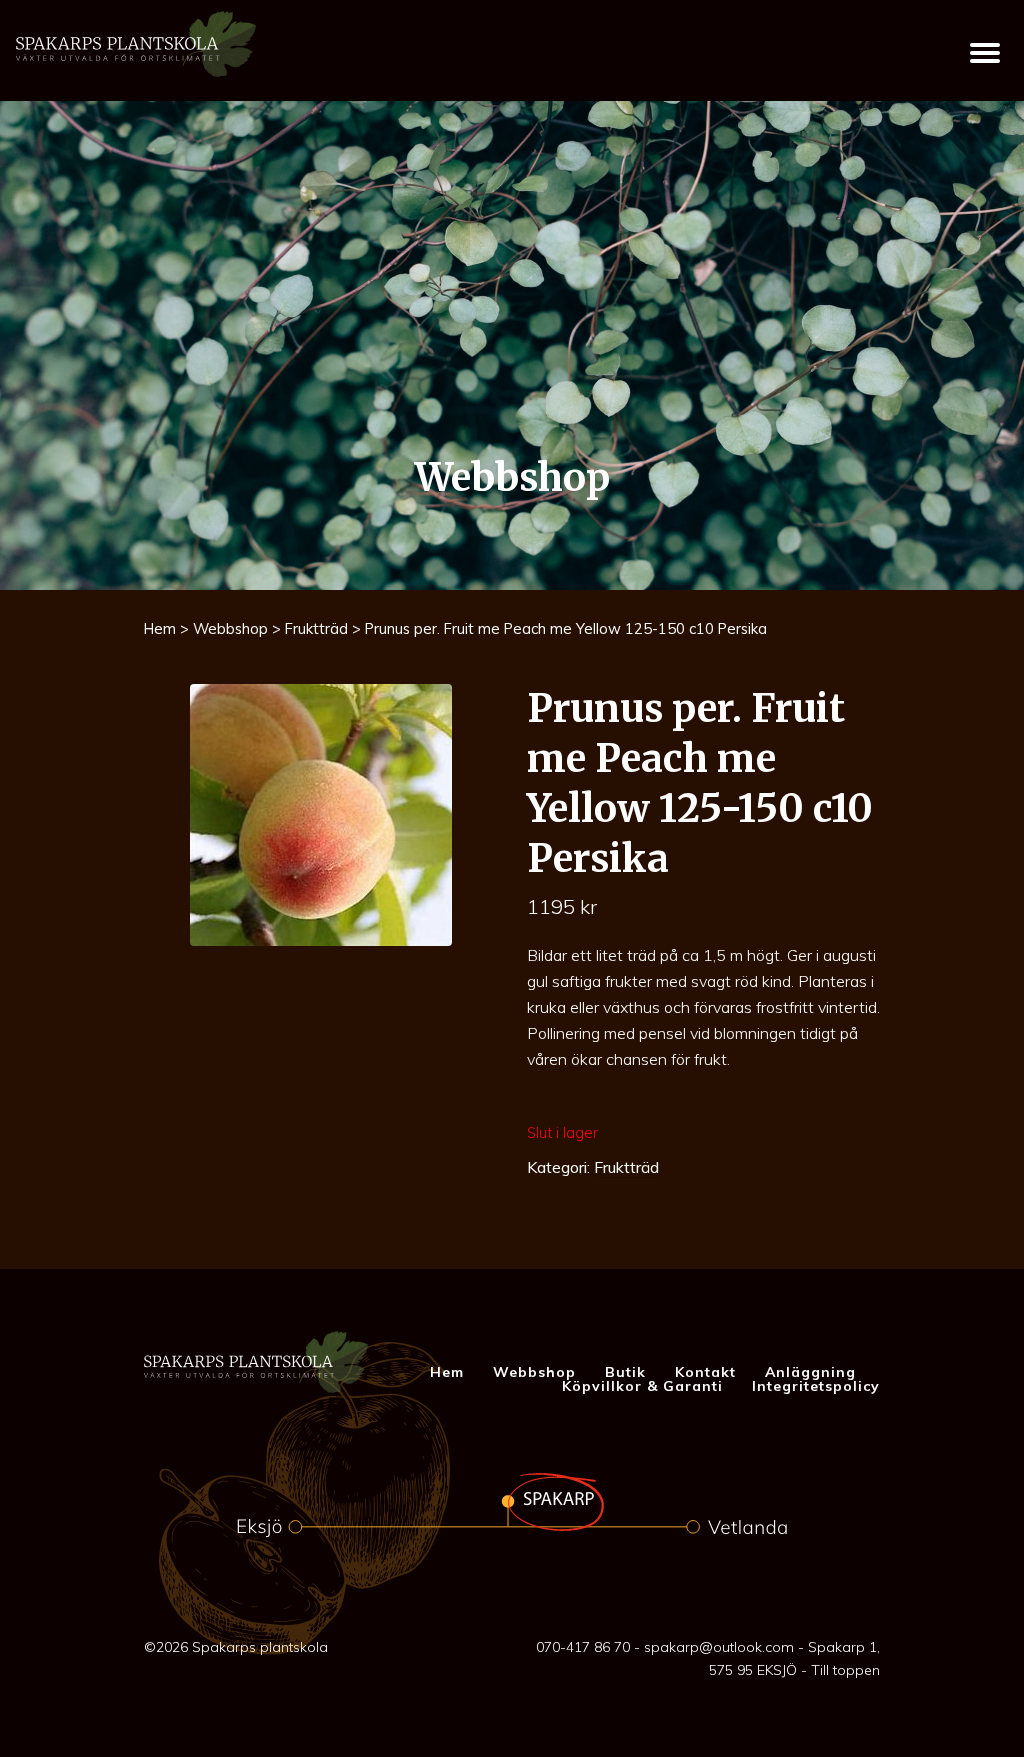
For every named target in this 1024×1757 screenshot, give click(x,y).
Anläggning (810, 1372)
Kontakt (705, 1372)
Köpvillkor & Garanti (642, 1386)
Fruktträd (316, 628)
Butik (625, 1372)
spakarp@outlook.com (719, 1647)
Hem (160, 628)
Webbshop (230, 628)
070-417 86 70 (583, 1647)
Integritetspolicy (816, 1386)
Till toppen (845, 1670)
